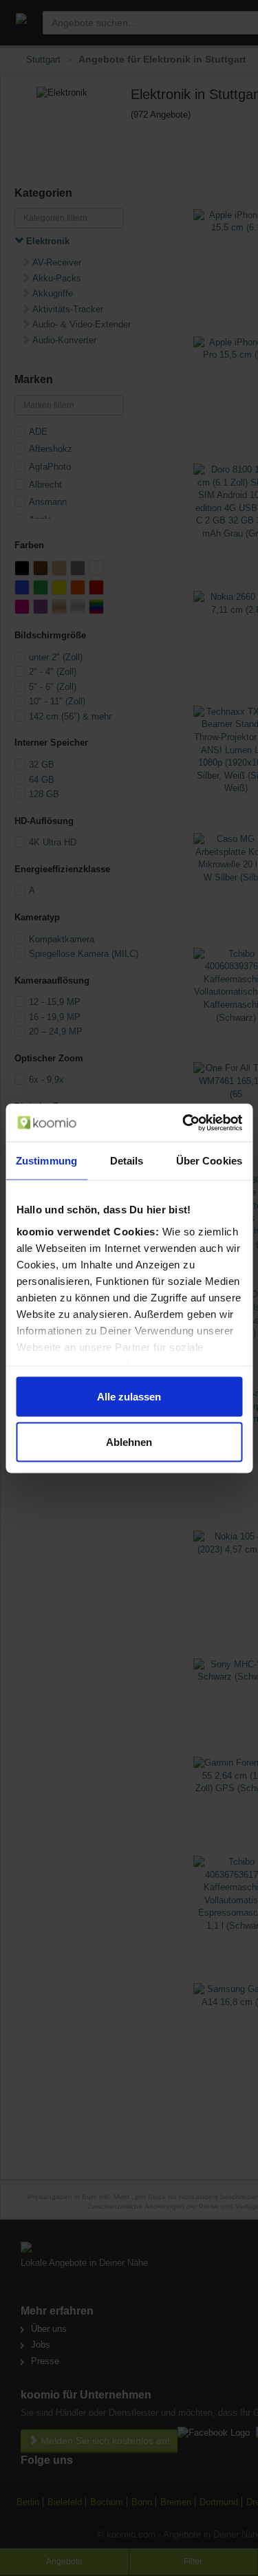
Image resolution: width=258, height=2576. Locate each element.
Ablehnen (129, 1441)
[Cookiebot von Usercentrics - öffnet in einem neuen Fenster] (184, 1123)
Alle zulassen (129, 1397)
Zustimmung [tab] (46, 1161)
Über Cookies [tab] (209, 1161)
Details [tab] (127, 1161)
